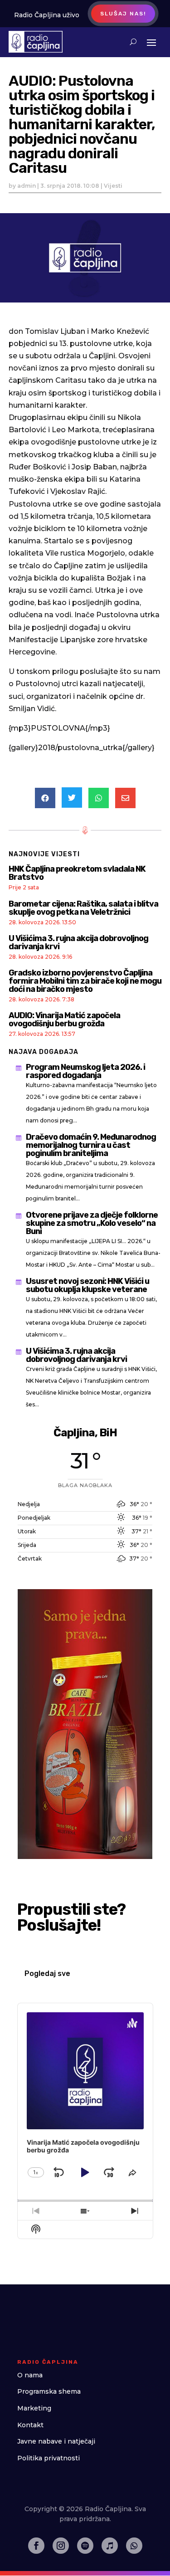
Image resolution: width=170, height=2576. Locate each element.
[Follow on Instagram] (61, 2546)
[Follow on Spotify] (85, 2546)
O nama (30, 2375)
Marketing (34, 2408)
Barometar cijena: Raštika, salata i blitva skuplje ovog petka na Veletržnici (83, 908)
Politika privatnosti (49, 2458)
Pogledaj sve (47, 1973)
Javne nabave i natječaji (56, 2441)
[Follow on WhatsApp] (134, 2546)
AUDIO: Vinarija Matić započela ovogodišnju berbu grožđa (64, 1020)
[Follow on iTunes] (110, 2546)
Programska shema (49, 2391)
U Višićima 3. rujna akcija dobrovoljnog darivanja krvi (78, 942)
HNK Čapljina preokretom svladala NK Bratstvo (77, 873)
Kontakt (30, 2425)
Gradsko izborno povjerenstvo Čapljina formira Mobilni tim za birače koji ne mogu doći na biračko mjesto (85, 981)
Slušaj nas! (123, 14)
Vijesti (113, 186)
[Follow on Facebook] (36, 2546)
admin (27, 186)
